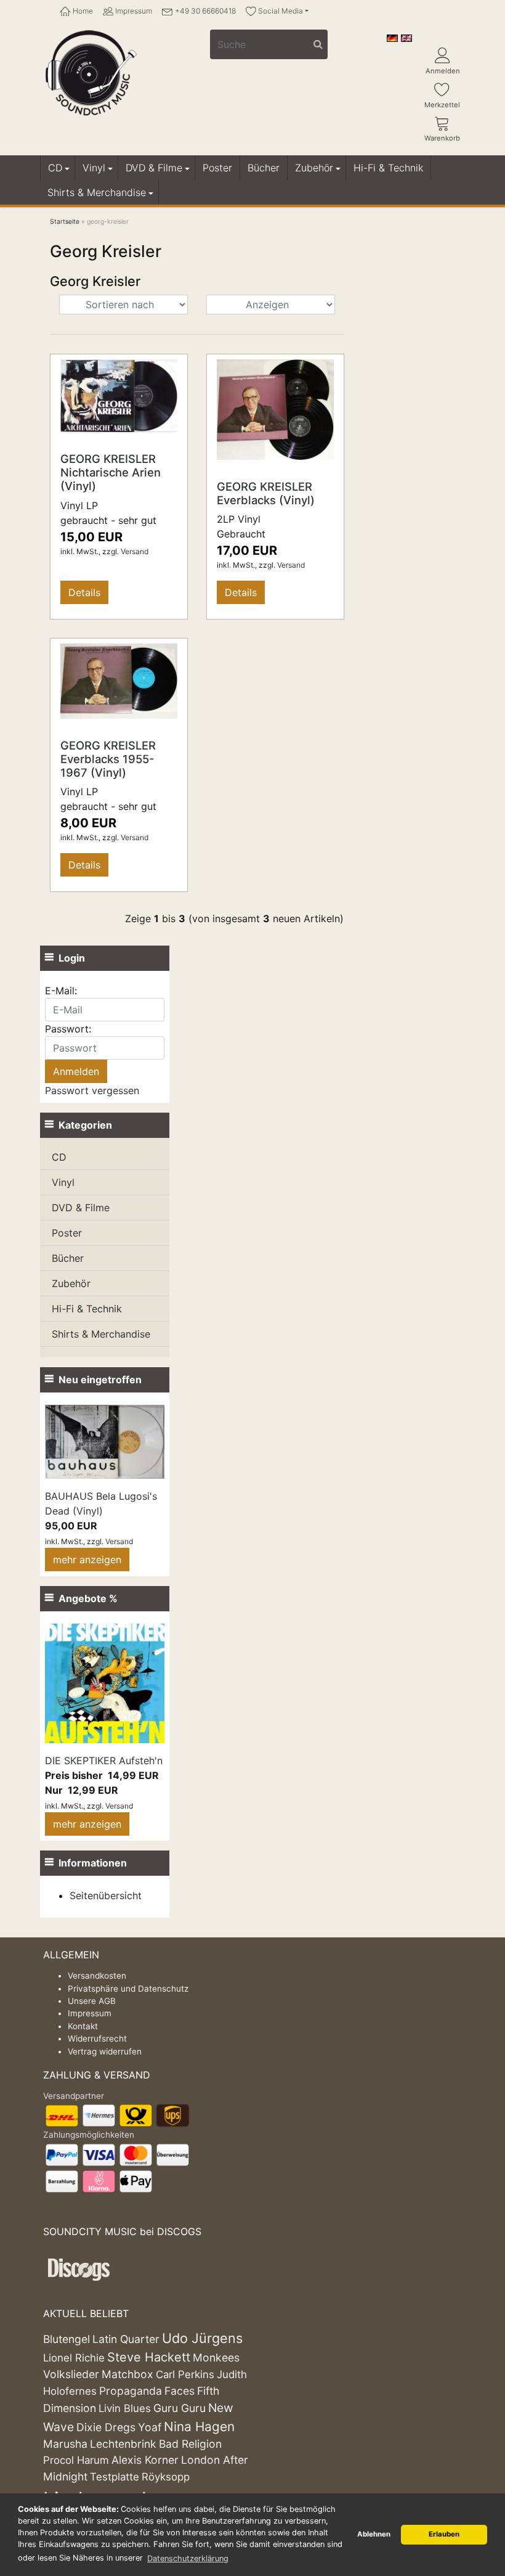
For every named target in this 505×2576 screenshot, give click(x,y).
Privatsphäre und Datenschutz (128, 1989)
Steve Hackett (149, 2357)
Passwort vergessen (92, 1090)
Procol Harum (76, 2460)
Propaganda (131, 2391)
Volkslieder (71, 2374)
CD (55, 168)
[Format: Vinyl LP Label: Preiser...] (119, 395)
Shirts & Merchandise (97, 192)
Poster (217, 168)
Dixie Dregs (106, 2427)
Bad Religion (190, 2444)
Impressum (133, 11)
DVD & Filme (154, 168)
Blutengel (67, 2339)
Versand (135, 551)
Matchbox (127, 2374)
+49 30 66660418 (204, 11)
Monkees (216, 2357)
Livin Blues (125, 2408)
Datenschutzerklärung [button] (188, 2558)
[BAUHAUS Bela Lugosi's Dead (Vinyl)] (105, 1441)
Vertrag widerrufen (105, 2051)
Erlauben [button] (444, 2534)
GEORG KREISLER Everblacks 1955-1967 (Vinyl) (108, 759)
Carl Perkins (185, 2374)
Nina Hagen (199, 2427)
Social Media (280, 11)
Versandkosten (97, 1976)
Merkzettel (442, 105)
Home (82, 11)
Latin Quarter (126, 2339)
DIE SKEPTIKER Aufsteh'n (104, 1760)
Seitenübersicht (106, 1895)
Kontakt (83, 2026)
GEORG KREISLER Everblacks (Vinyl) (266, 493)
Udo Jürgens (202, 2338)
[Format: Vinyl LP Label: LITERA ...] (119, 680)
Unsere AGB (92, 2001)
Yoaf (150, 2427)
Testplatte (115, 2477)
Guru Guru (180, 2408)
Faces (180, 2391)
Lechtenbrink (123, 2444)
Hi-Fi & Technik (388, 168)
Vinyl (94, 168)
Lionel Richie (74, 2358)
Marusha (65, 2444)
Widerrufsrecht (97, 2038)
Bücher (264, 168)
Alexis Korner (145, 2460)
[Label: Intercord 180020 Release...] (275, 409)
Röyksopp (166, 2477)
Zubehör (314, 168)
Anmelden (443, 71)
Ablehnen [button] (374, 2534)
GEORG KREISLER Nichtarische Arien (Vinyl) (111, 472)
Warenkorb (442, 138)
